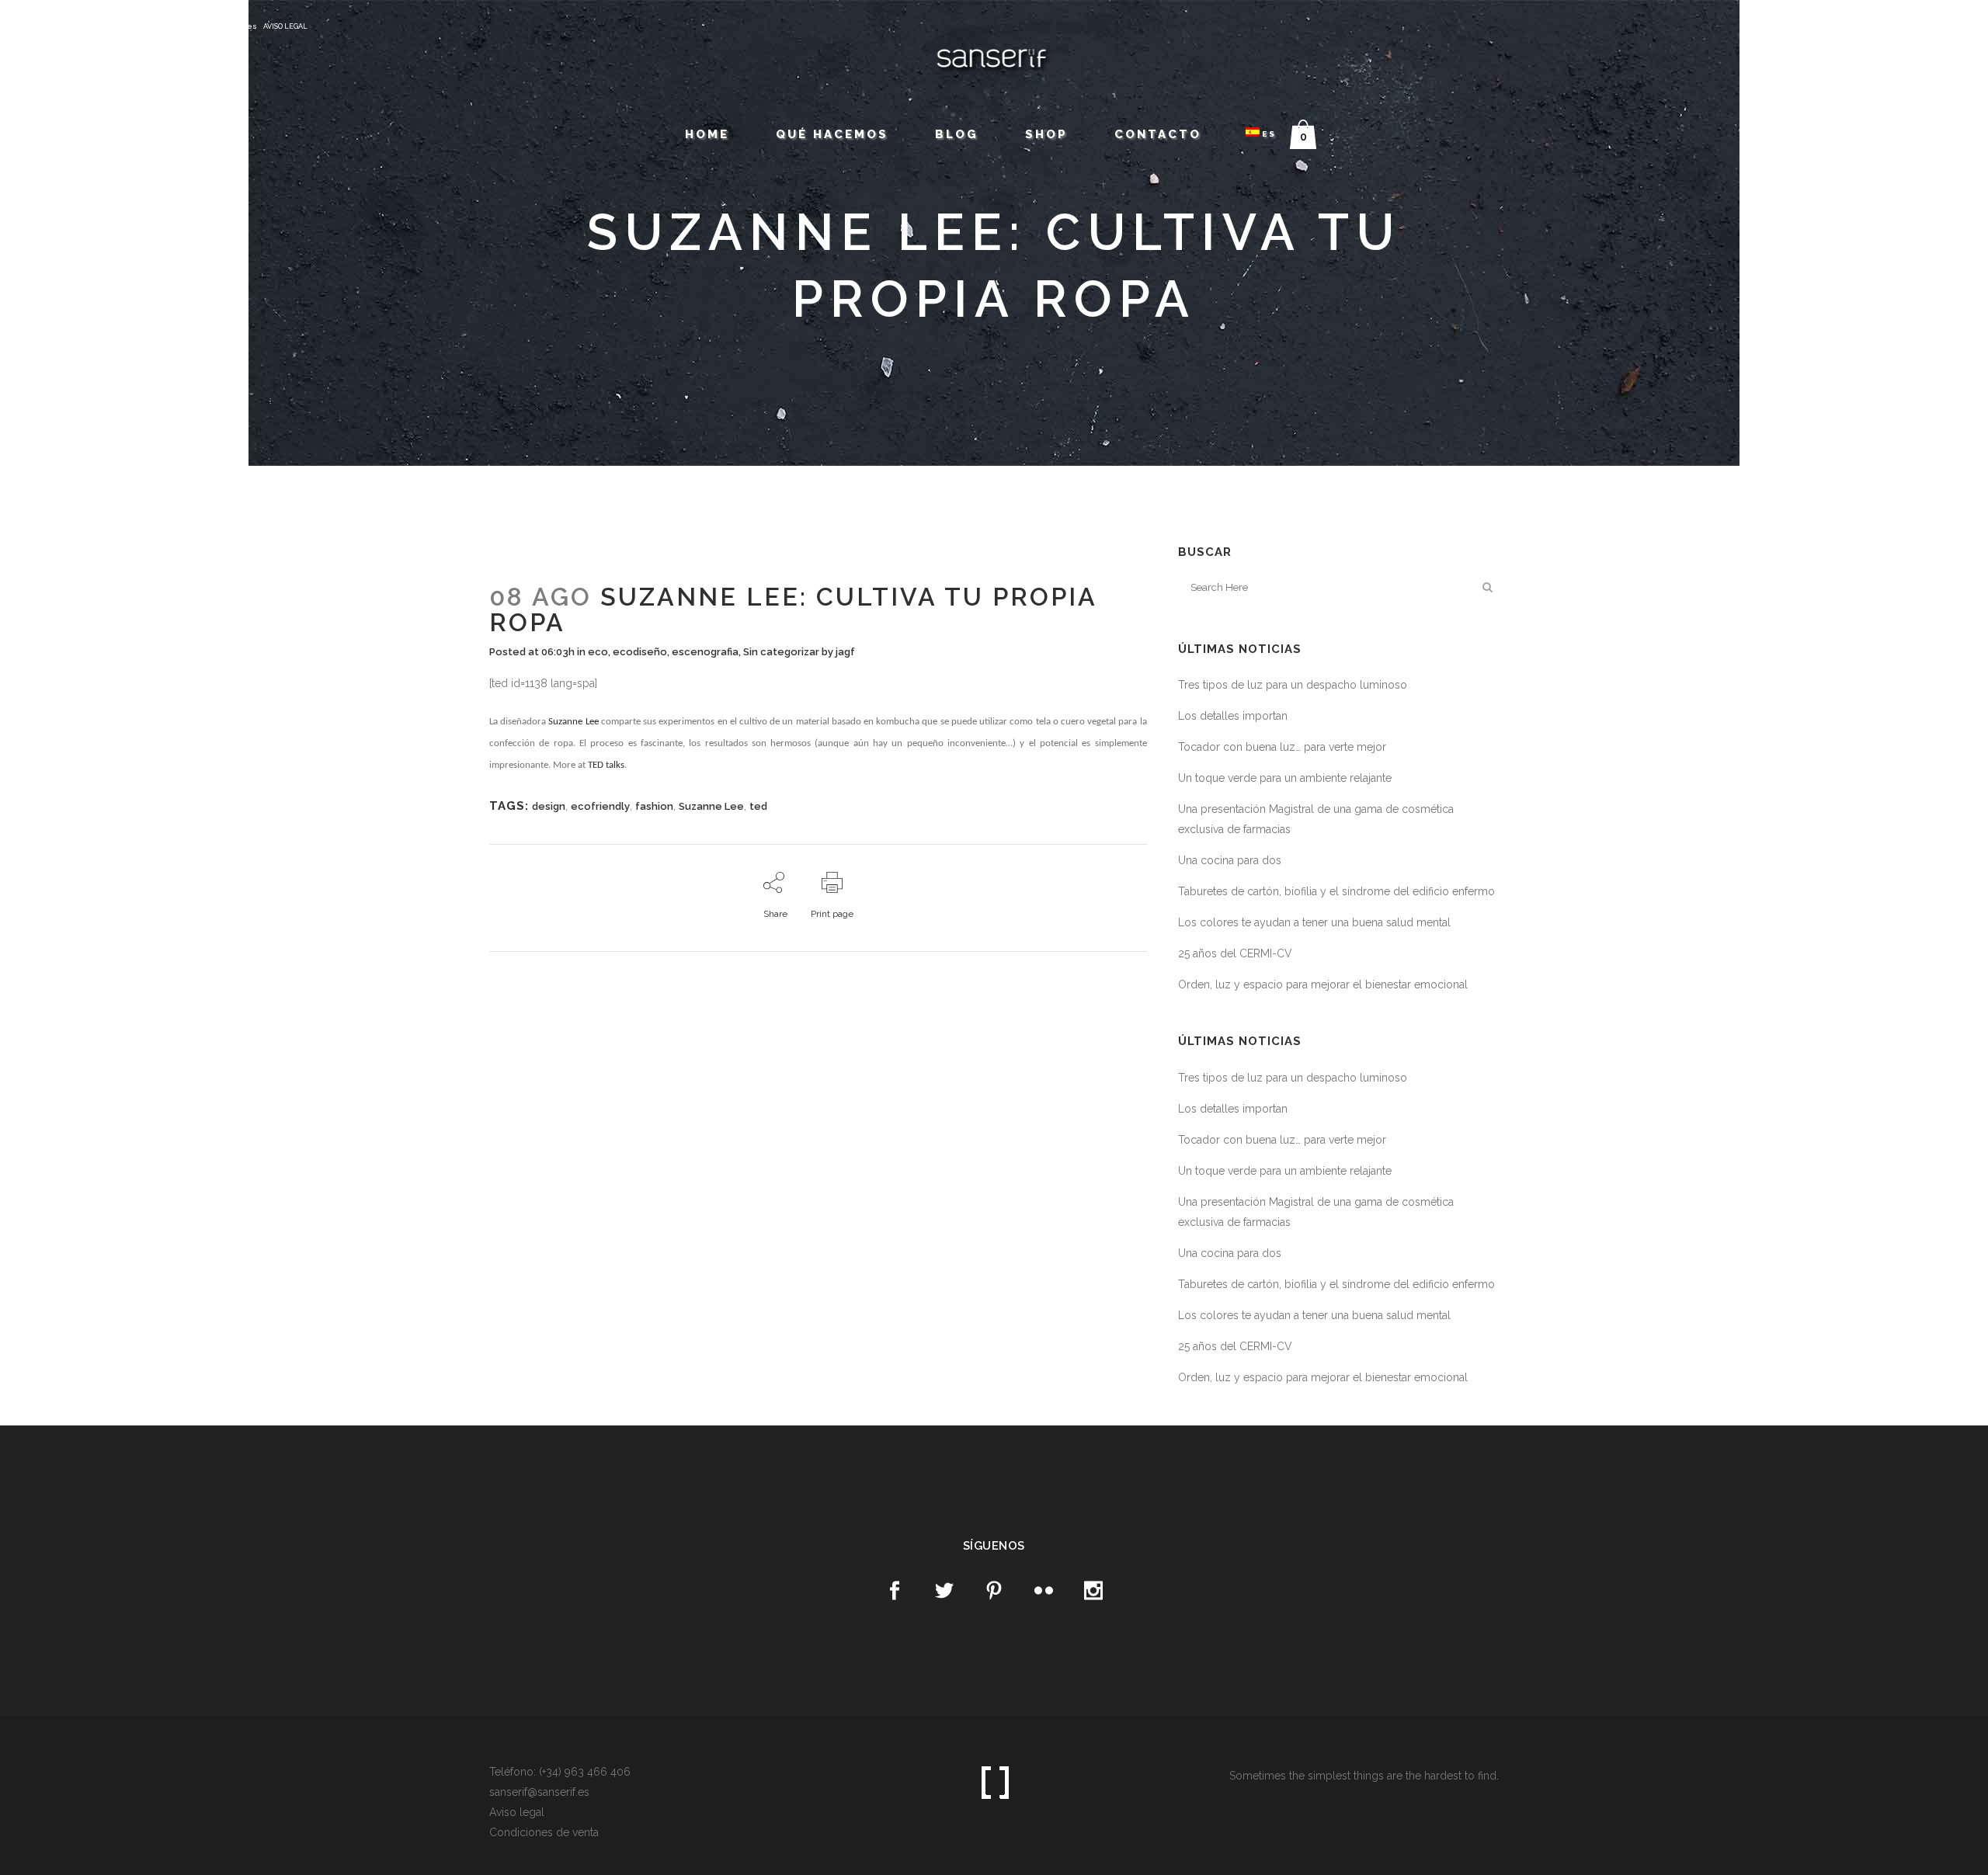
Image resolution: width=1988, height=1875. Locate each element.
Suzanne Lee (573, 722)
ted (758, 806)
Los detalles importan (1233, 716)
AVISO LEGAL (285, 26)
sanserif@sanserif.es (214, 26)
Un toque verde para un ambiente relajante (1285, 778)
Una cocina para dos (1230, 860)
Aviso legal (517, 1812)
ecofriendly (600, 806)
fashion (654, 806)
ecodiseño (640, 652)
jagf (845, 652)
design (549, 806)
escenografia (705, 652)
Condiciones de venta (544, 1832)
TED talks (606, 765)
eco (598, 652)
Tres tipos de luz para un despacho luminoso (1293, 685)
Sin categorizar (781, 652)
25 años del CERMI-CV (1235, 953)
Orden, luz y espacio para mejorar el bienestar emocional (1323, 984)
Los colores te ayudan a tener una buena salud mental (1314, 922)
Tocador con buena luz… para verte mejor (1282, 747)
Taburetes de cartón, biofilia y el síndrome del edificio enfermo (1336, 891)
